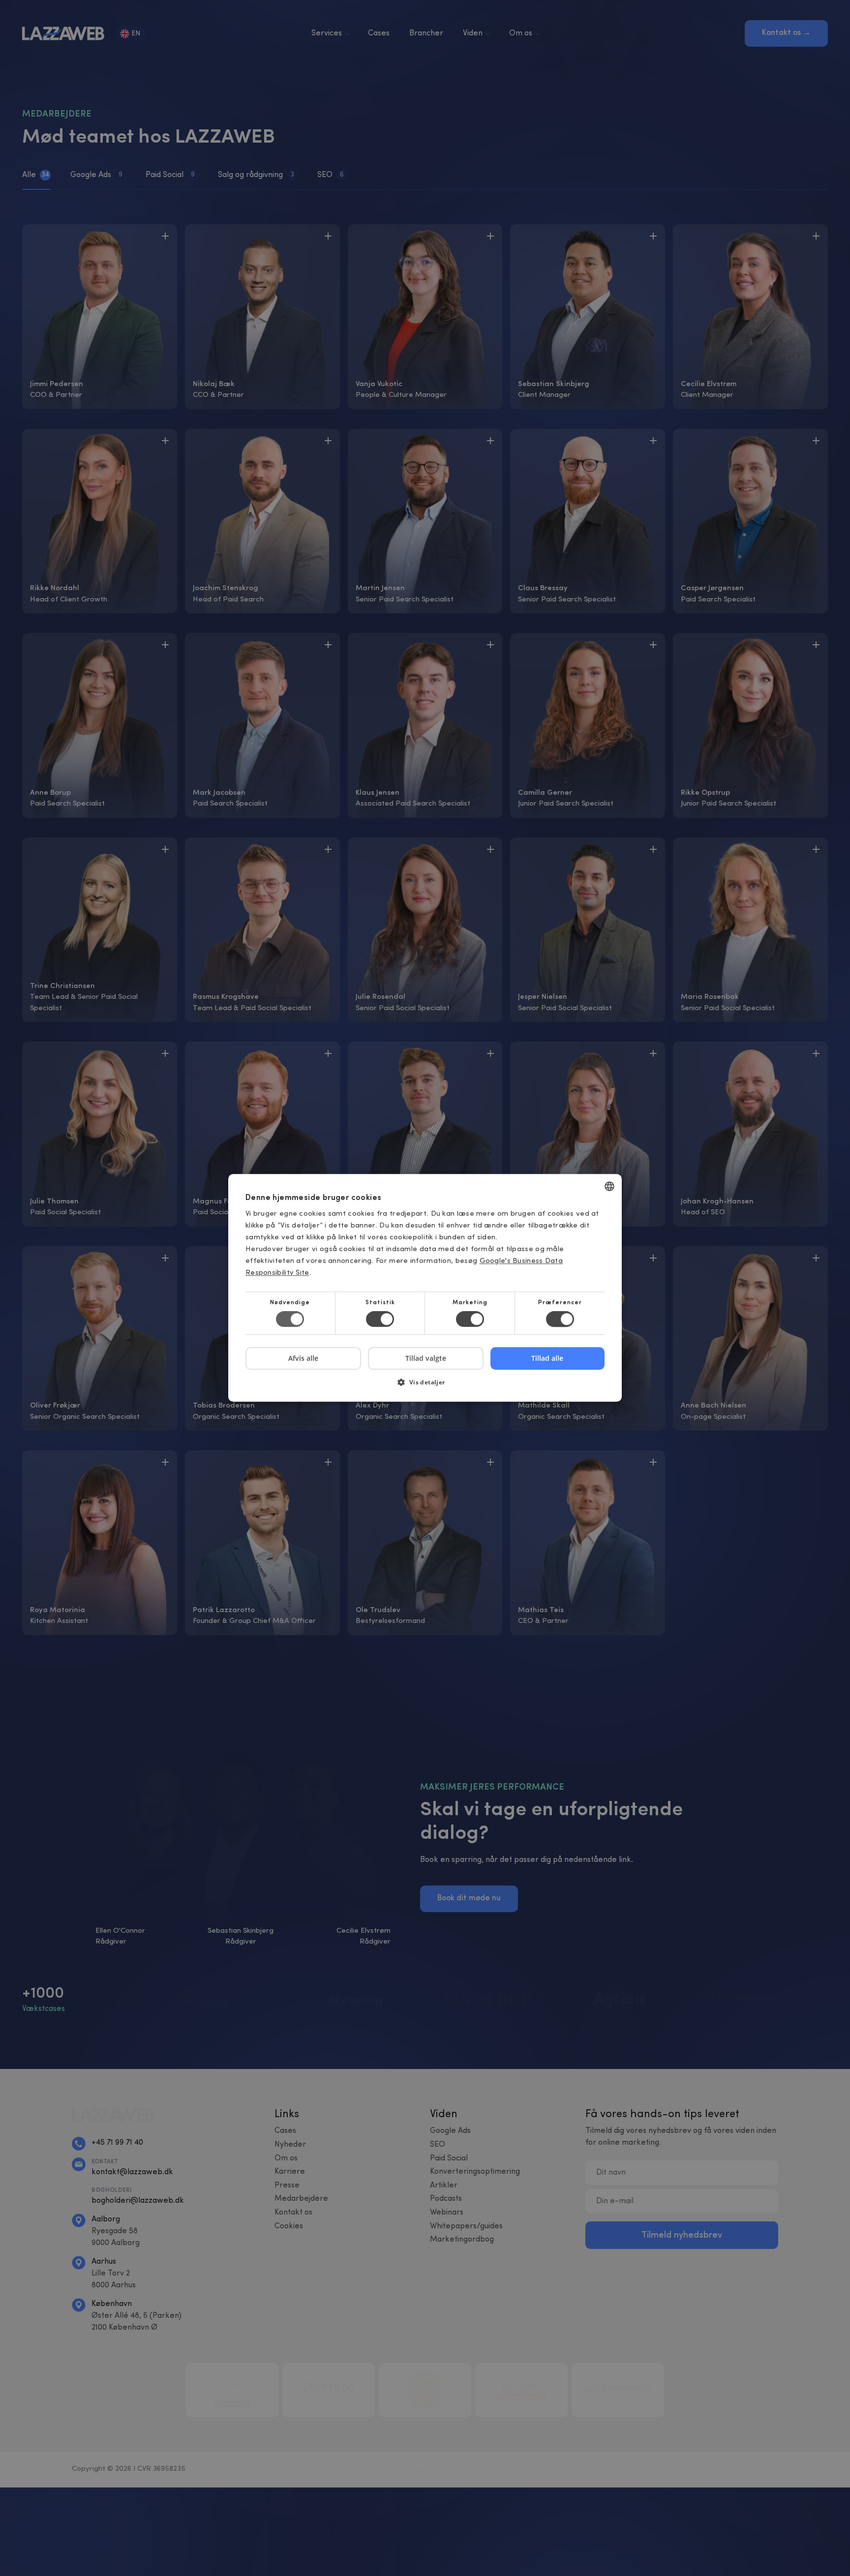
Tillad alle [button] (547, 1358)
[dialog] (425, 1288)
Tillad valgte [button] (426, 1358)
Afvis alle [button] (303, 1359)
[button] (425, 1386)
